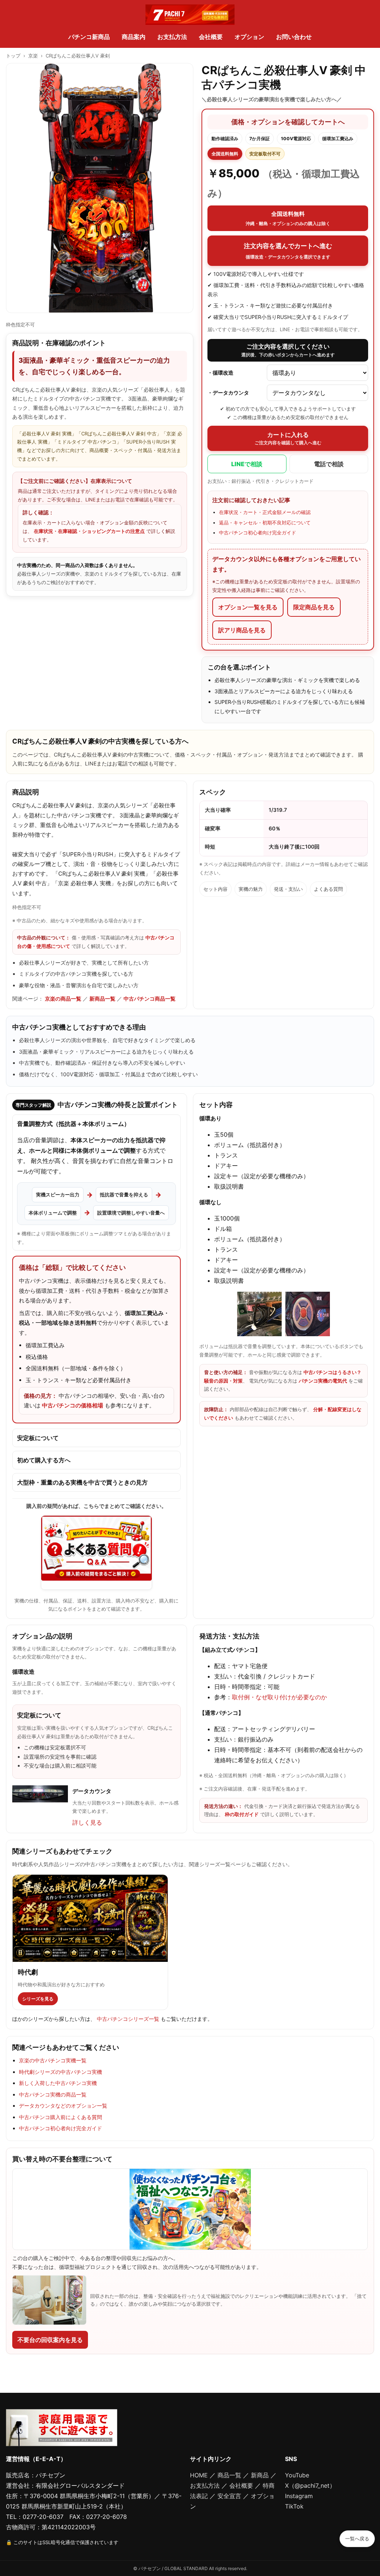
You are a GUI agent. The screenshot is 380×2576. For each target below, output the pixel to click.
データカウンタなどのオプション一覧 (63, 2106)
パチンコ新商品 (89, 37)
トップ (13, 56)
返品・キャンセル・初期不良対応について (265, 523)
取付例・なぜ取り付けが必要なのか (279, 1697)
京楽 (33, 56)
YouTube (297, 2475)
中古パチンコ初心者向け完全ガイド (258, 533)
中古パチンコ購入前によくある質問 (60, 2117)
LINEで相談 (247, 464)
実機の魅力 (251, 889)
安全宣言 (229, 2496)
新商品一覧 (102, 999)
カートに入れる (288, 438)
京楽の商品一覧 (63, 999)
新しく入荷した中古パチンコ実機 (58, 2083)
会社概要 (211, 37)
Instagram (299, 2496)
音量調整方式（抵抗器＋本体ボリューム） (73, 1124)
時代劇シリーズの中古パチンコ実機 (60, 2072)
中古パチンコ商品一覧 (150, 999)
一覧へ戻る (357, 2539)
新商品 (260, 2475)
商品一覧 (229, 2475)
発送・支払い (288, 889)
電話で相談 (329, 464)
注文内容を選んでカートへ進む (288, 251)
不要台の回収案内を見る (50, 2340)
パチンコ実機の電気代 (323, 1381)
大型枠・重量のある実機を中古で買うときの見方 (82, 1482)
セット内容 (215, 889)
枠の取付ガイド (242, 1814)
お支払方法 (172, 37)
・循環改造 (220, 373)
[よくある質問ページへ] (96, 1553)
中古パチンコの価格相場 (73, 1405)
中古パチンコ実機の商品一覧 (53, 2094)
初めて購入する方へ (44, 1460)
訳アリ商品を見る (242, 630)
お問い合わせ (294, 37)
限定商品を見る (314, 607)
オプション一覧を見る (248, 607)
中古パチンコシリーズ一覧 (128, 2019)
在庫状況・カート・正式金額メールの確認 (265, 512)
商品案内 (134, 37)
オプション (249, 37)
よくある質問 (328, 889)
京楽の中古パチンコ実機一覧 (53, 2060)
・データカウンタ (228, 393)
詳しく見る (87, 1822)
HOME (199, 2475)
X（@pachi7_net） (310, 2486)
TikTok (294, 2506)
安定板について (38, 1438)
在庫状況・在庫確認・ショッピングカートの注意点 (89, 531)
